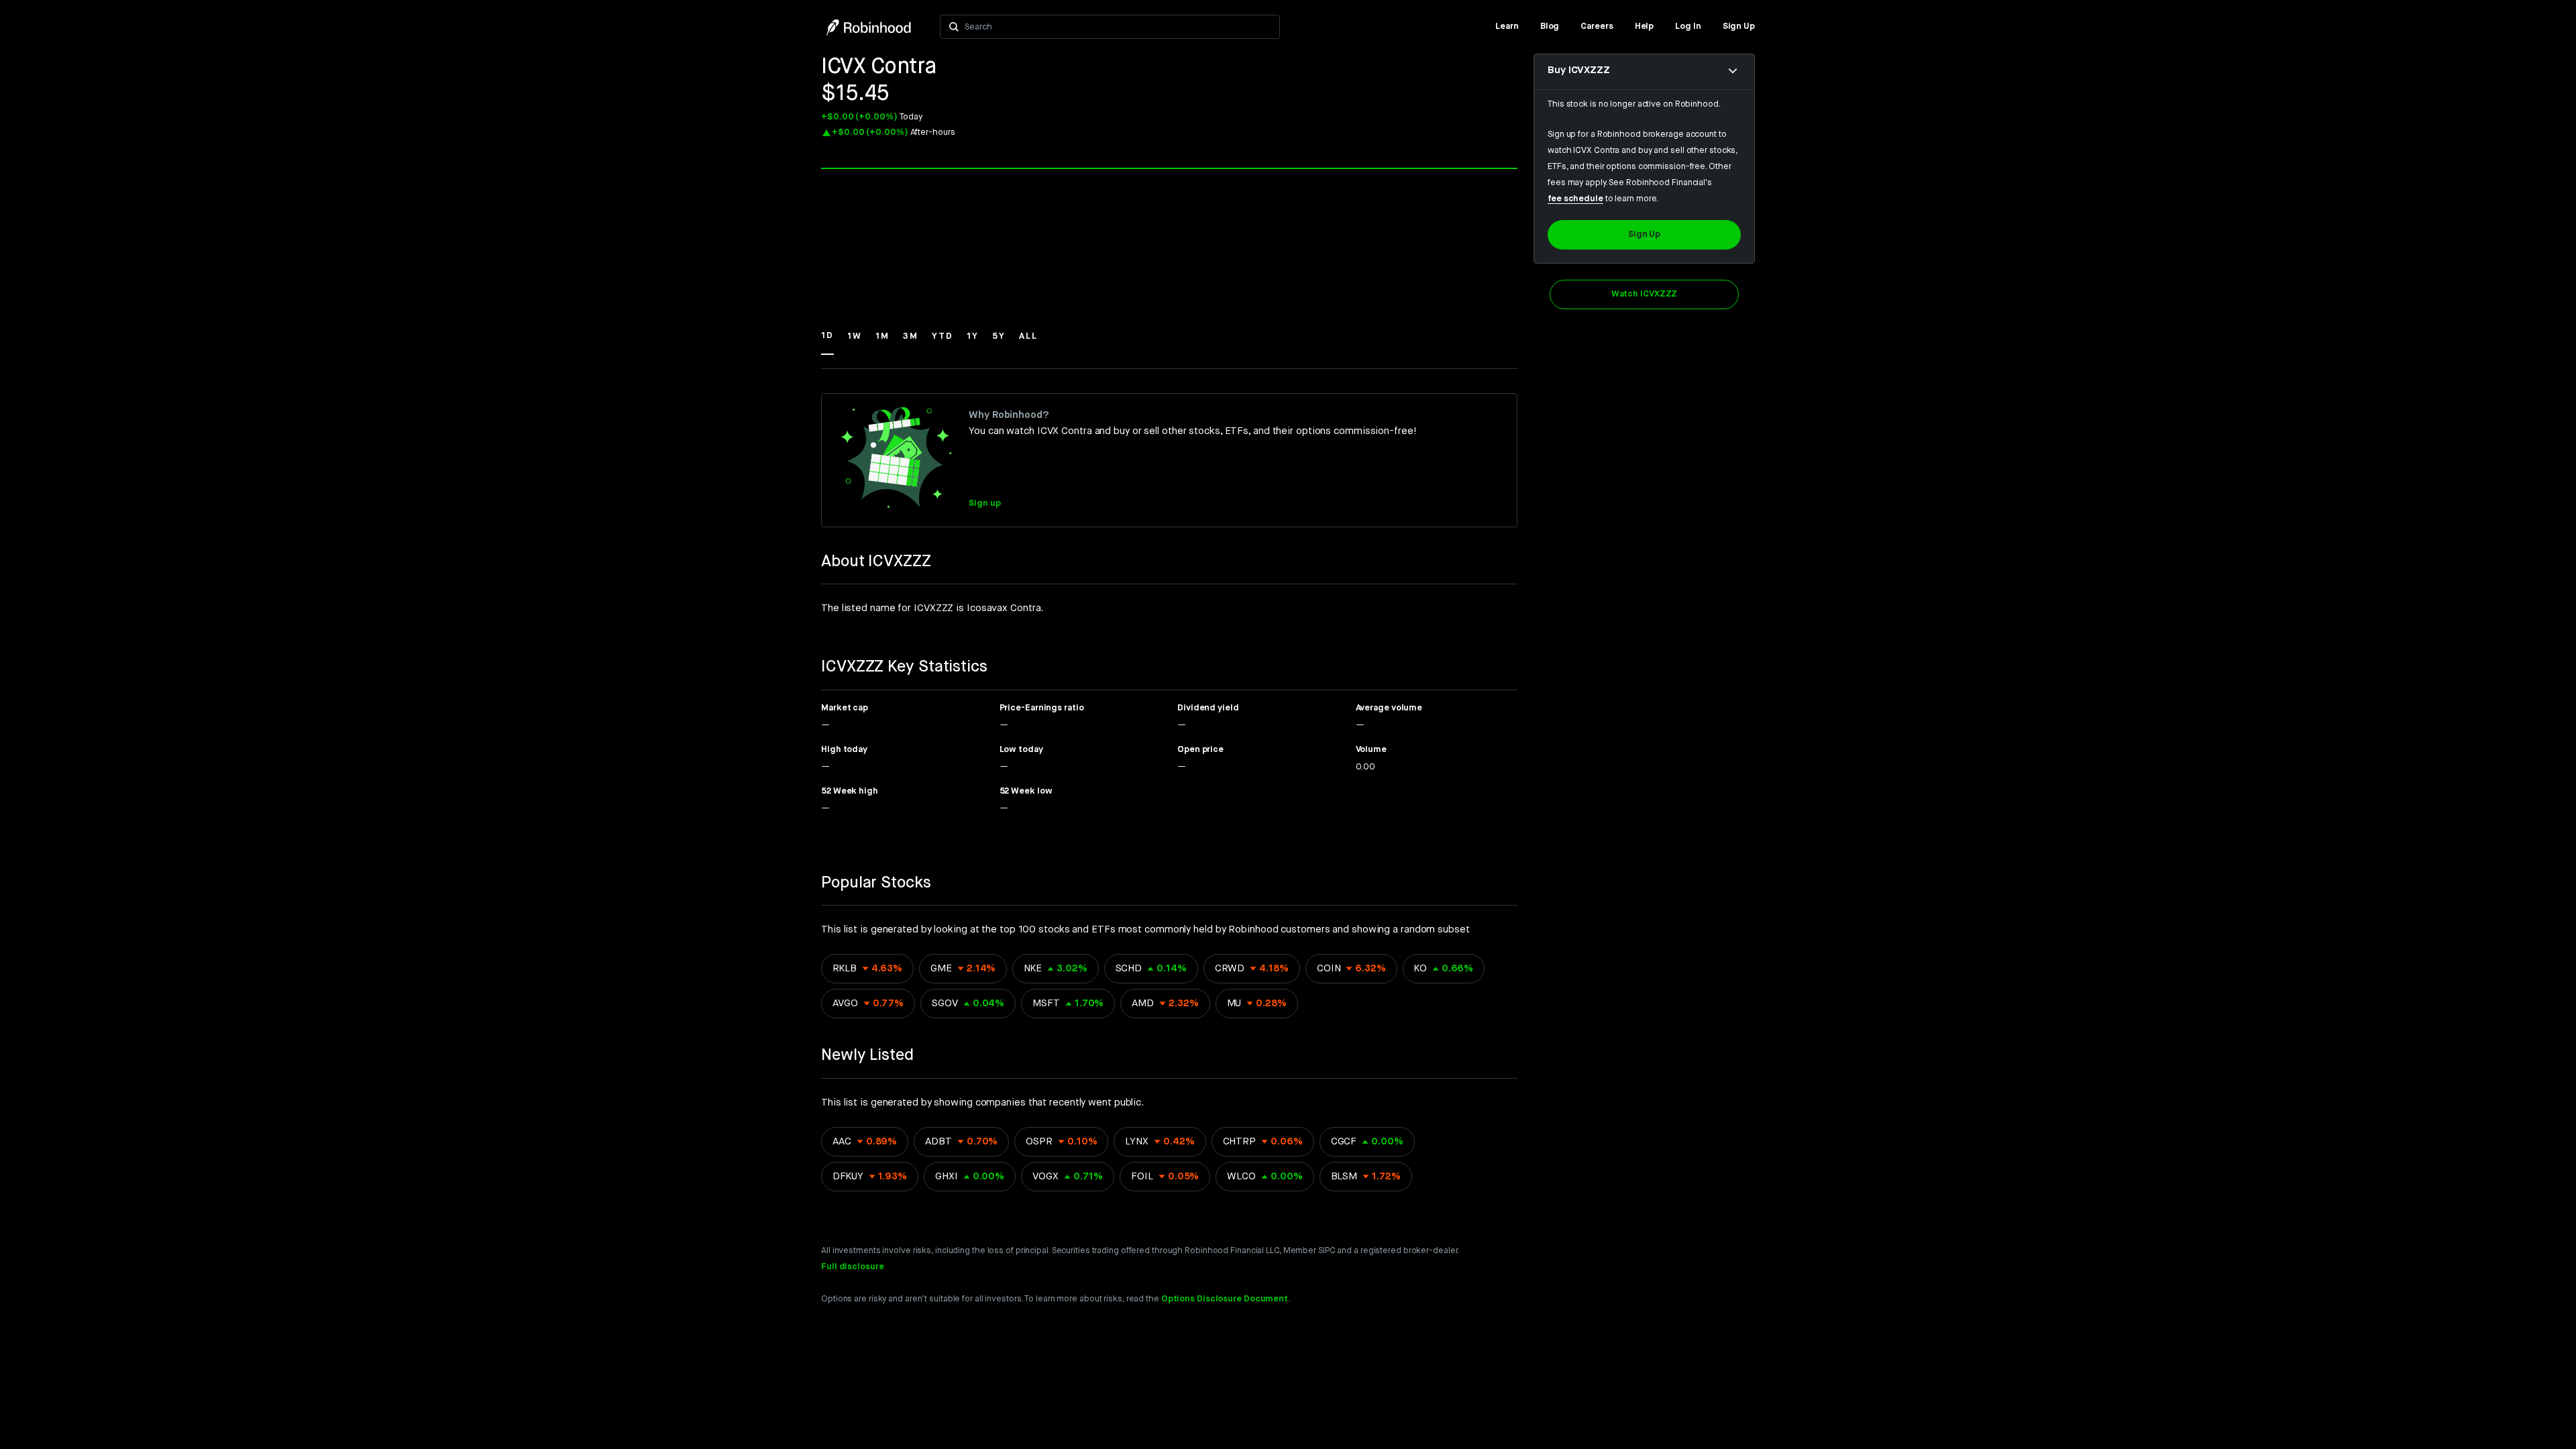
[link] (1507, 27)
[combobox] (1118, 27)
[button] (827, 342)
